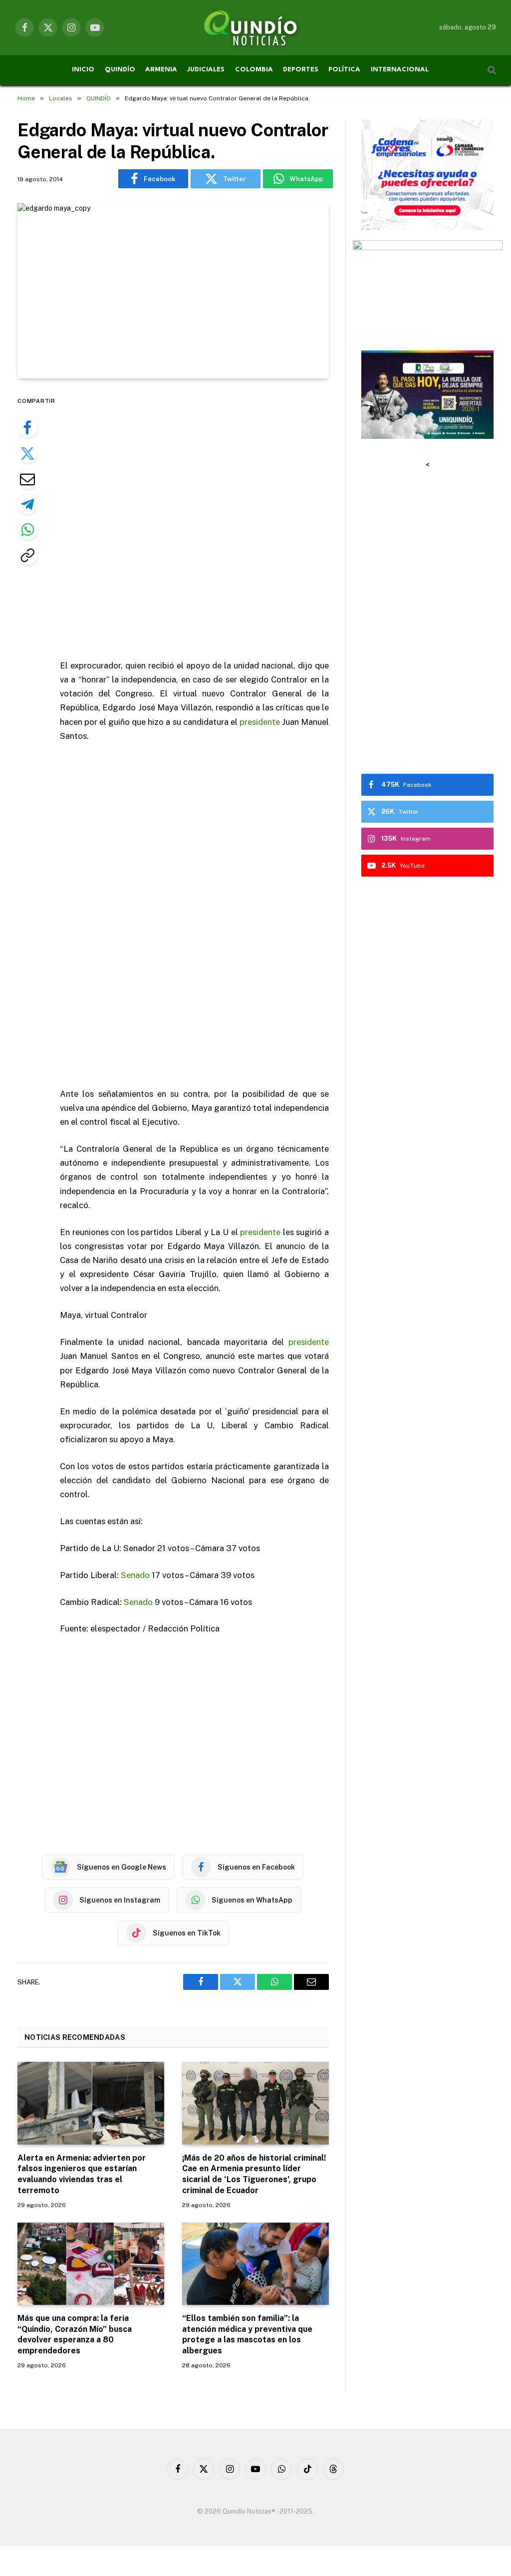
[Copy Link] (27, 555)
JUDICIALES (206, 70)
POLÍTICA (344, 70)
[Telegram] (27, 504)
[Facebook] (27, 428)
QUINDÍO (120, 70)
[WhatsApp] (27, 530)
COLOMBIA (254, 70)
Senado (135, 1575)
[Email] (27, 479)
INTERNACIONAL (400, 70)
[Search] (491, 70)
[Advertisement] (216, 520)
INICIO (83, 70)
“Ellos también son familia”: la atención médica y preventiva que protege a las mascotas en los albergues (247, 2334)
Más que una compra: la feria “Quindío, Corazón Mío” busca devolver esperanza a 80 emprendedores (75, 2334)
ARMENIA (161, 70)
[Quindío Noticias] (255, 27)
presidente (260, 722)
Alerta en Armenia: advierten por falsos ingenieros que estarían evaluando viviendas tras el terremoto (82, 2174)
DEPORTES (301, 70)
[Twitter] (27, 453)
